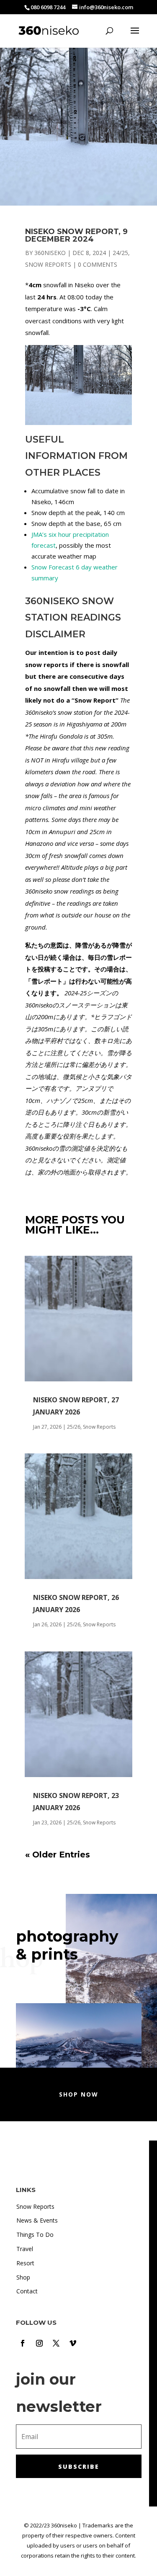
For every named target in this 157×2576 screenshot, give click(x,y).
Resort (25, 2263)
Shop (23, 2277)
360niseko (50, 253)
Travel (25, 2249)
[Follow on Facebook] (23, 2343)
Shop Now (79, 2094)
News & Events (37, 2220)
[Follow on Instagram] (39, 2343)
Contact (27, 2291)
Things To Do (35, 2235)
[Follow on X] (56, 2343)
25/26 (74, 1427)
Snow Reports (48, 264)
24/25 (120, 253)
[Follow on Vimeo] (73, 2343)
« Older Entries (58, 1855)
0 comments (98, 264)
